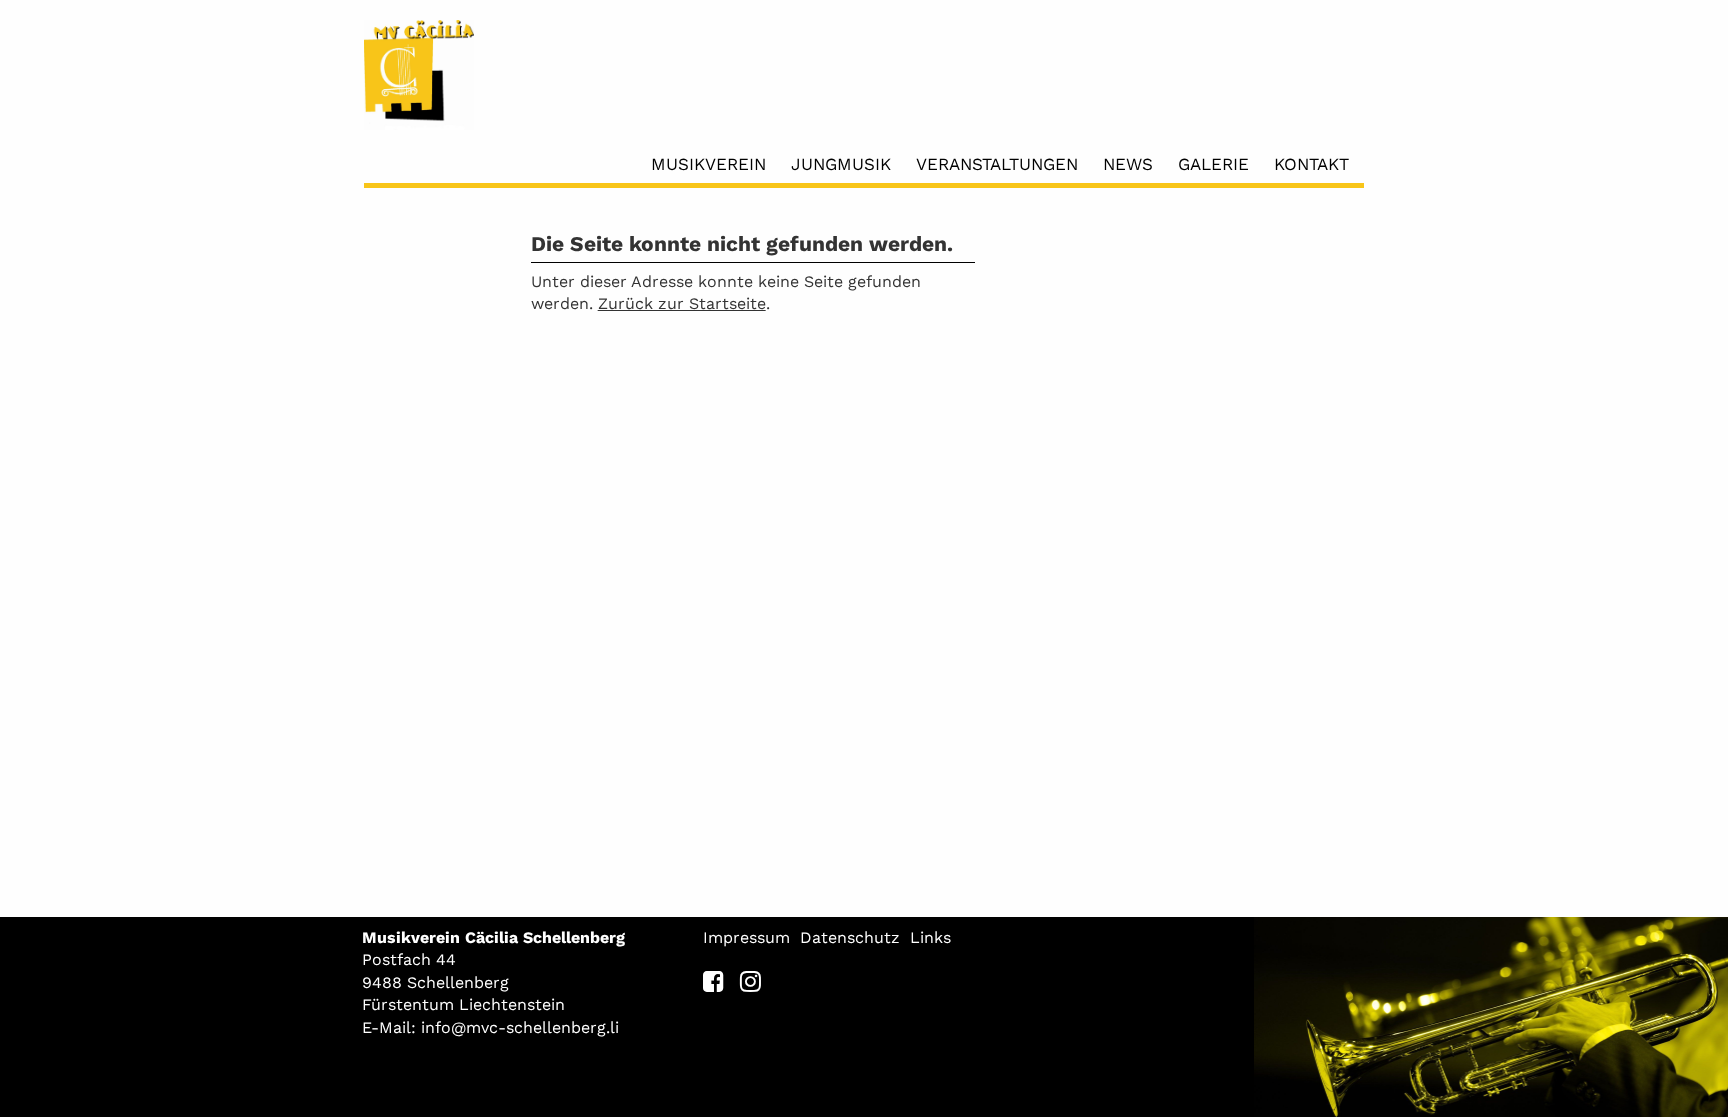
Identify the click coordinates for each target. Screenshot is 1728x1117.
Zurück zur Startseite (682, 303)
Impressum (746, 937)
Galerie (1213, 164)
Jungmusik (841, 164)
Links (930, 937)
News (1128, 164)
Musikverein (708, 164)
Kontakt (1311, 164)
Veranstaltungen (997, 164)
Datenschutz (850, 937)
